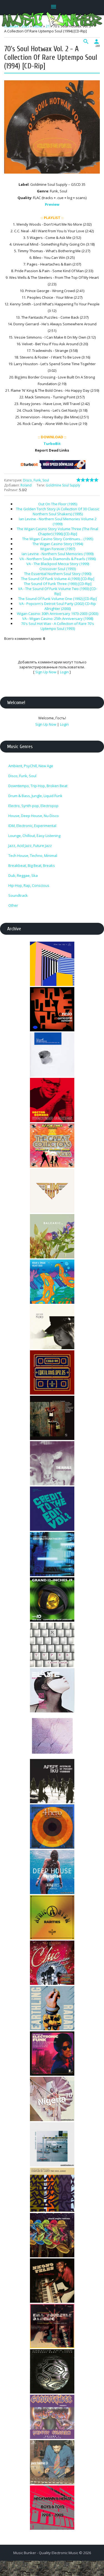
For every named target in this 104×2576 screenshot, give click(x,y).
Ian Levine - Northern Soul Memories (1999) (58, 554)
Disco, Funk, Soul (36, 480)
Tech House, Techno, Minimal (33, 856)
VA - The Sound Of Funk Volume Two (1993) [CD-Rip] (58, 591)
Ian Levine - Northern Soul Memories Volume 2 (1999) (58, 521)
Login (64, 672)
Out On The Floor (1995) (58, 504)
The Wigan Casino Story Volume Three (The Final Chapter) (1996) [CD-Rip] (58, 531)
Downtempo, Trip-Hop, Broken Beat (38, 786)
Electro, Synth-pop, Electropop (33, 806)
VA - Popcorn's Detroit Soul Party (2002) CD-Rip (58, 604)
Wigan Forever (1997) (58, 549)
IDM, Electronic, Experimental (32, 826)
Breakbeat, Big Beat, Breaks (32, 865)
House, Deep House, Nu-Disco (34, 816)
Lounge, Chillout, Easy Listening (34, 836)
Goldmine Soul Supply (63, 485)
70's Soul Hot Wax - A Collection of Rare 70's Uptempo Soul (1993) (58, 626)
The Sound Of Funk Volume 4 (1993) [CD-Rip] (58, 579)
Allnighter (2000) (58, 609)
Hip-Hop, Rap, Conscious (29, 885)
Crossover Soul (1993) (58, 569)
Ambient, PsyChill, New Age (31, 766)
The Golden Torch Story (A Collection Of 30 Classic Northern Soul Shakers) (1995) (58, 511)
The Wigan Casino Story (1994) (58, 544)
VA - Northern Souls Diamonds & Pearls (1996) (58, 559)
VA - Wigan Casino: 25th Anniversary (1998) (58, 619)
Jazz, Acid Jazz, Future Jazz (30, 846)
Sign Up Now (46, 672)
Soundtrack (18, 895)
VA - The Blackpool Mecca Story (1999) (58, 564)
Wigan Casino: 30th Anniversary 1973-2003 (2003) (58, 614)
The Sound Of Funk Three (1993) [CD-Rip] (58, 584)
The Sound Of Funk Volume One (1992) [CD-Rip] (58, 599)
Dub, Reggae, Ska (23, 875)
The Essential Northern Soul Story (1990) (58, 574)
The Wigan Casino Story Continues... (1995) (58, 539)
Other (13, 905)
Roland (26, 485)
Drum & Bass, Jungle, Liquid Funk (35, 796)
